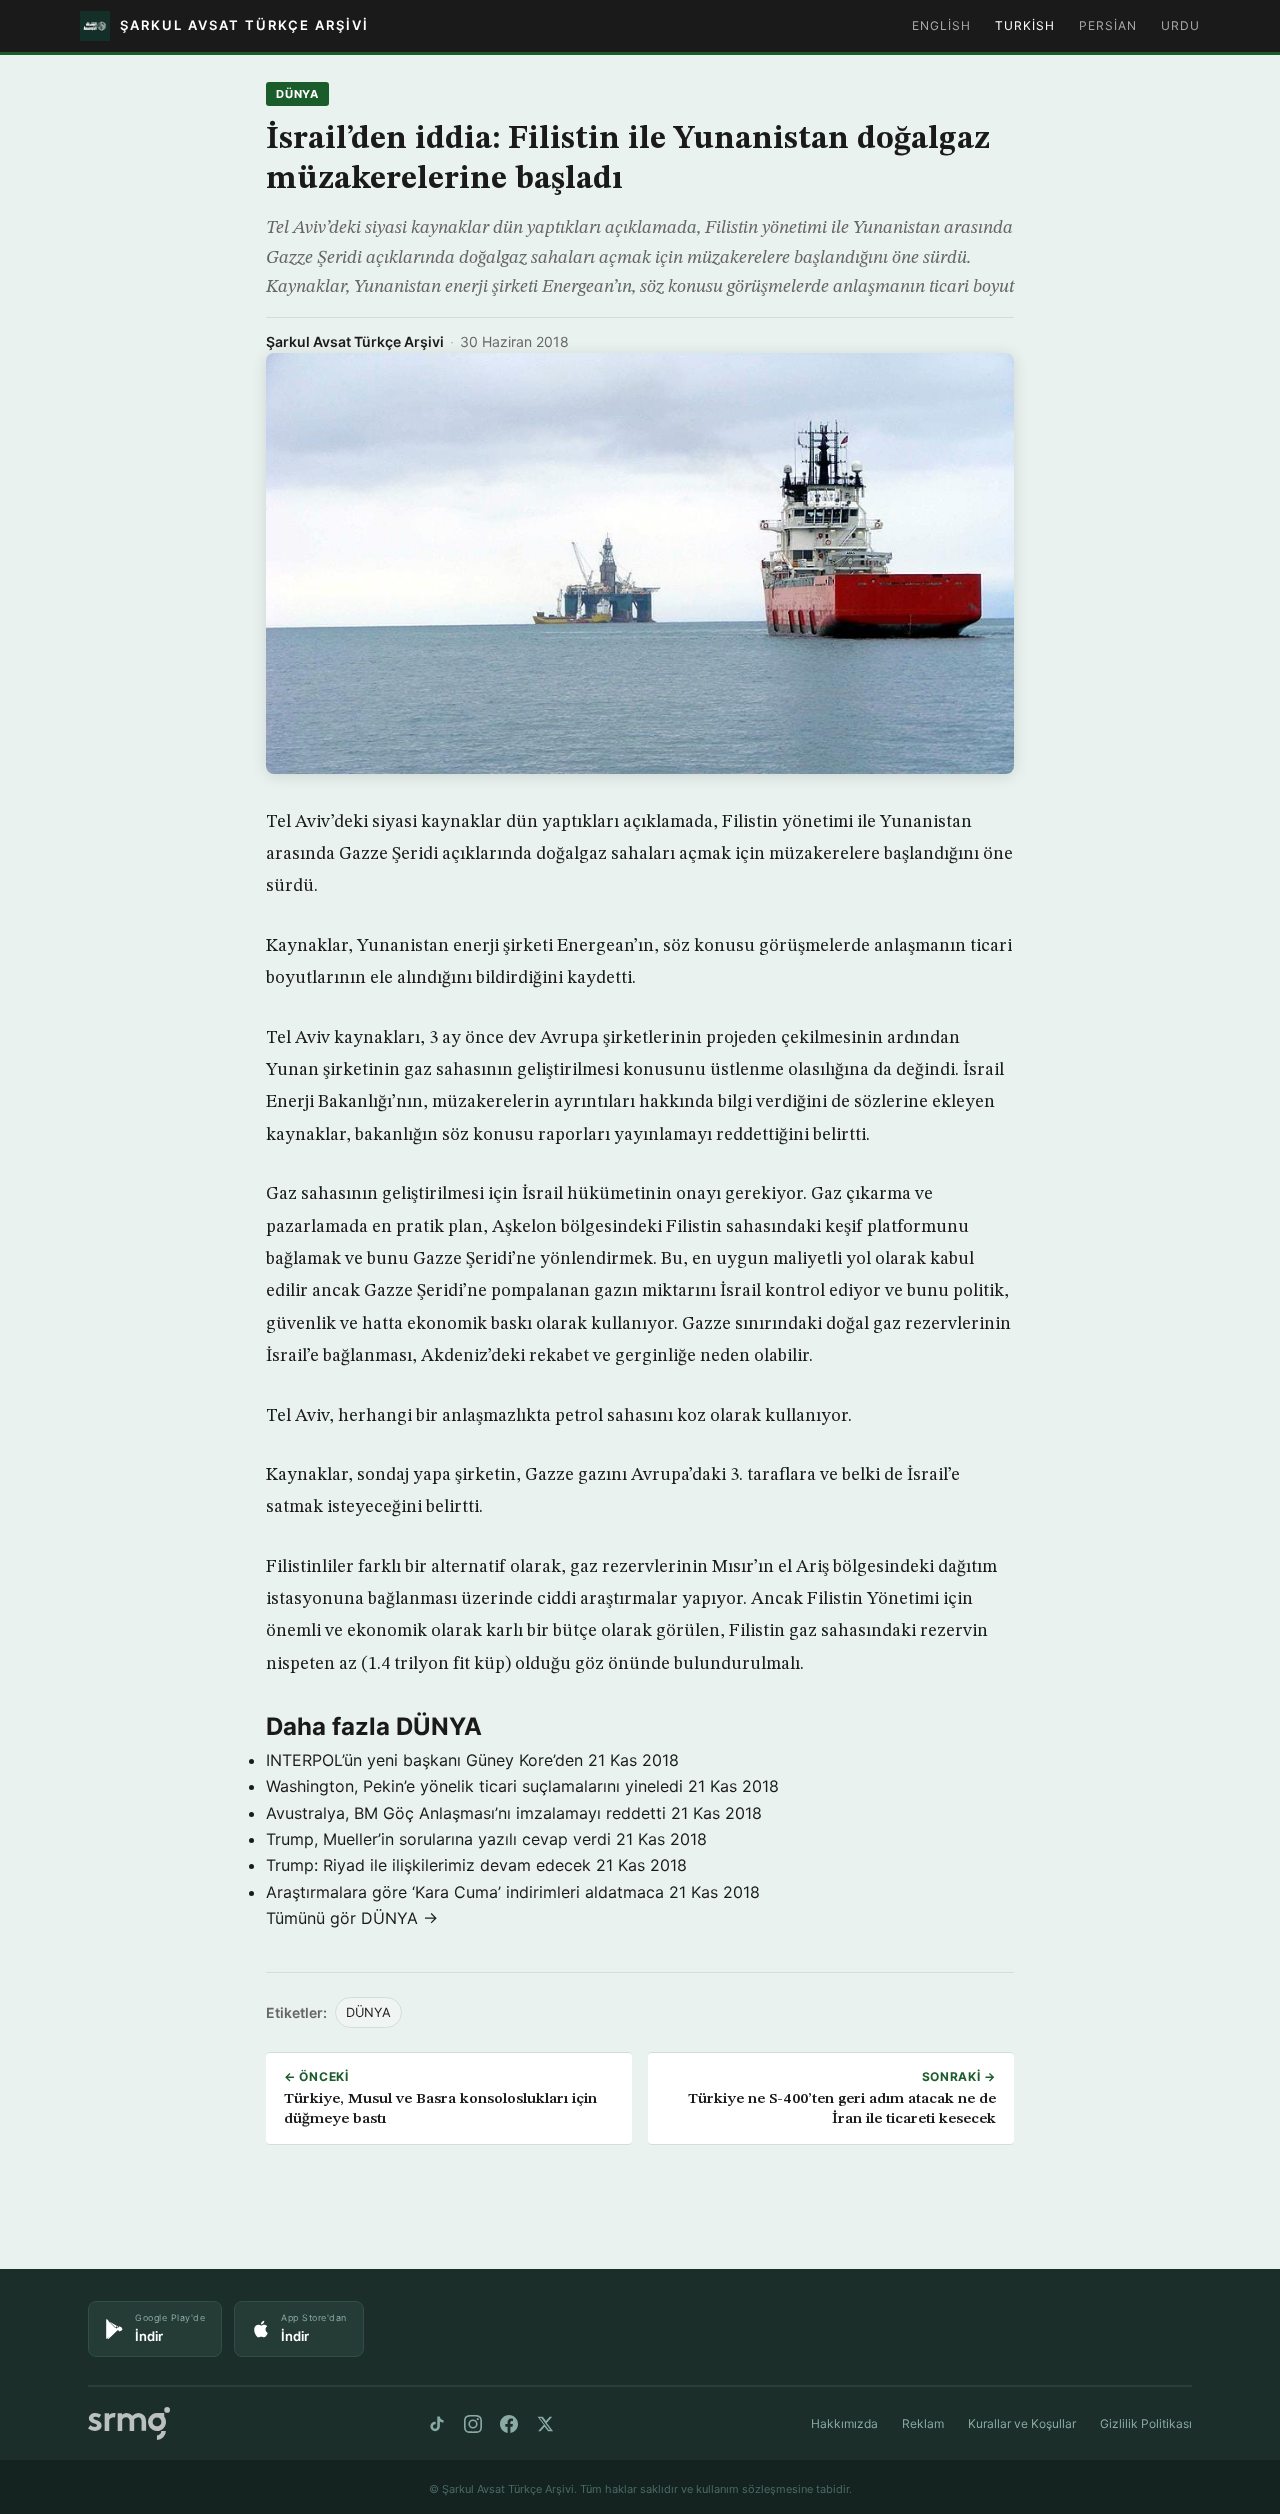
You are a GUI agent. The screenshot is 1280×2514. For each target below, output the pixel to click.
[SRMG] (129, 2423)
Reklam (923, 2423)
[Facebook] (509, 2424)
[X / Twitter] (545, 2424)
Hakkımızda (844, 2423)
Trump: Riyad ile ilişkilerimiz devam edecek (428, 1865)
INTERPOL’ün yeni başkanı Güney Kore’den (424, 1760)
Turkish (1025, 25)
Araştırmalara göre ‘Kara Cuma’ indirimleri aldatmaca (465, 1892)
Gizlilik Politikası (1146, 2423)
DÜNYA (297, 94)
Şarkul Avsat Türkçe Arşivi (355, 341)
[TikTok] (437, 2424)
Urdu (1180, 25)
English (941, 25)
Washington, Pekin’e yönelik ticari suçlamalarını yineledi (474, 1786)
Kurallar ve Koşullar (1022, 2423)
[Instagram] (473, 2424)
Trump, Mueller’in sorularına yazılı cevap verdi (438, 1839)
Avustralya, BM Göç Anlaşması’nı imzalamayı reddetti (466, 1813)
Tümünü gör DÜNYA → (352, 1918)
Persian (1108, 25)
